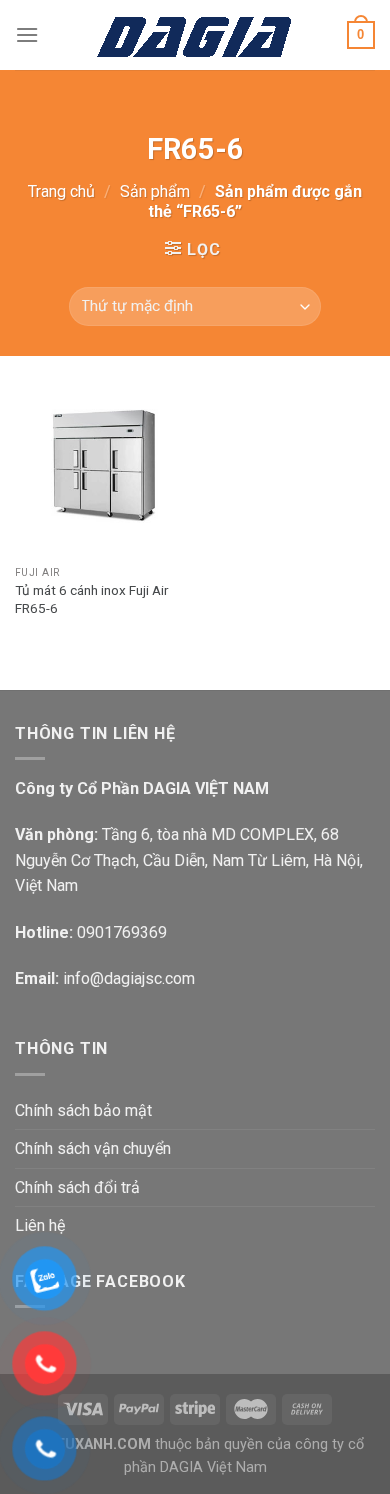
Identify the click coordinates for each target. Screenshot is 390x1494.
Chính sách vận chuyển (93, 1148)
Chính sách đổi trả (77, 1187)
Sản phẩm (155, 191)
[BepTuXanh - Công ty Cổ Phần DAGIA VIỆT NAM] (195, 35)
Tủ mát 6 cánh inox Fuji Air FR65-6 (92, 599)
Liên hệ (40, 1225)
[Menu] (27, 34)
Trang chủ (61, 191)
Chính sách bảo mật (83, 1110)
